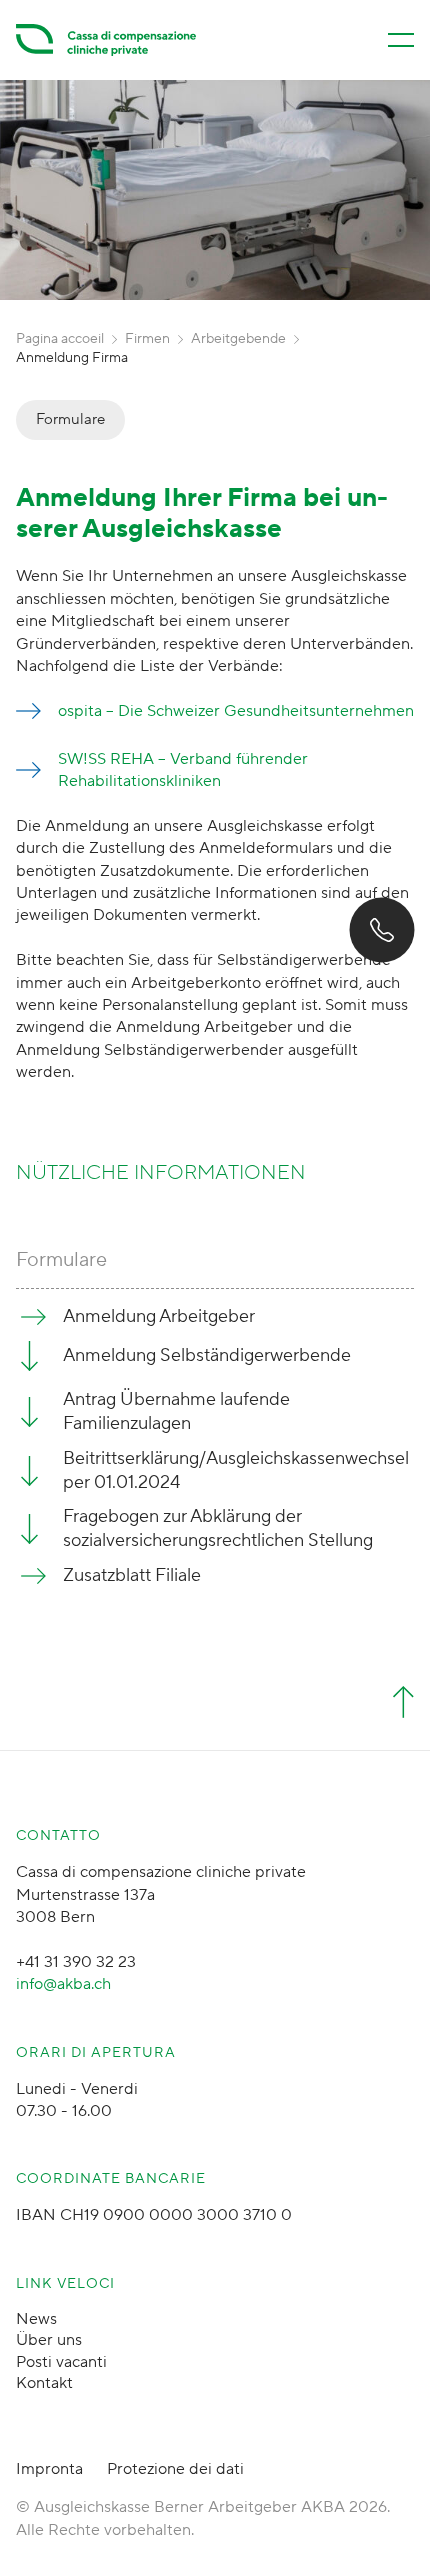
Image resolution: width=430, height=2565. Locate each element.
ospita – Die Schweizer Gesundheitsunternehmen (236, 711)
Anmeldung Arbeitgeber (159, 1316)
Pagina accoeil (60, 339)
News (36, 2319)
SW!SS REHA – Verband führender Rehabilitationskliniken (183, 770)
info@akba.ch (63, 1984)
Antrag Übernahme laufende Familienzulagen (176, 1411)
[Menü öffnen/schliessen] (401, 40)
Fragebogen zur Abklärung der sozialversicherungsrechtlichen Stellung (218, 1528)
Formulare (70, 419)
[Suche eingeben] (52, 2527)
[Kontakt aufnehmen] (381, 930)
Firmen (147, 339)
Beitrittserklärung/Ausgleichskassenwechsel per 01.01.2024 (236, 1470)
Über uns (49, 2340)
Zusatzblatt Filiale (132, 1575)
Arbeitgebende (238, 339)
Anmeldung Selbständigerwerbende (207, 1355)
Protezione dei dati (175, 2469)
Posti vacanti (61, 2362)
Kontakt (44, 2383)
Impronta (49, 2469)
